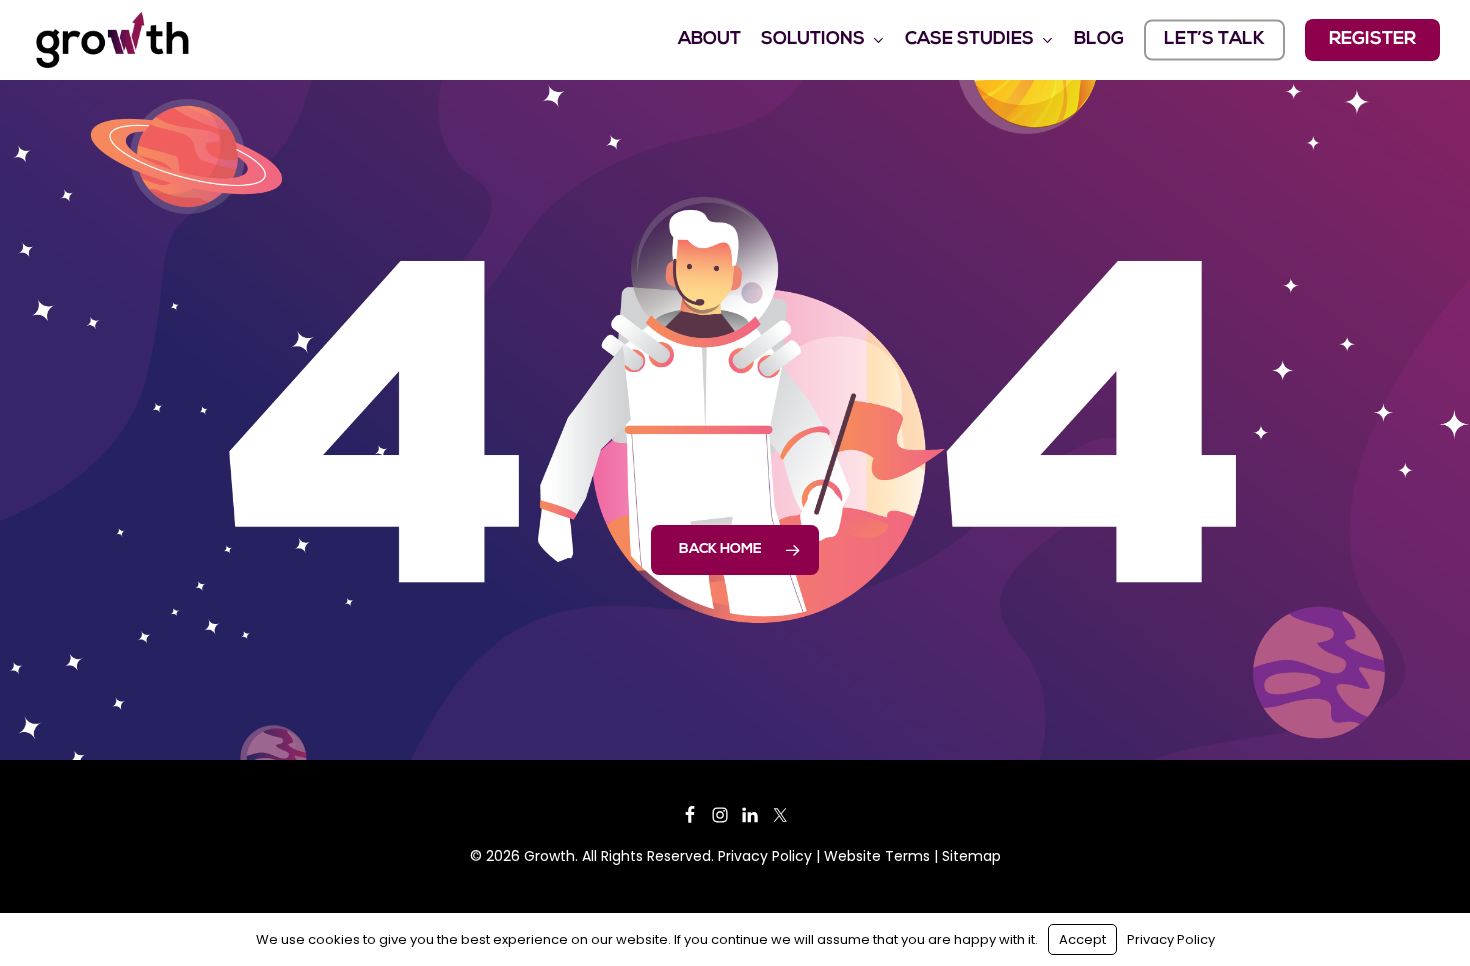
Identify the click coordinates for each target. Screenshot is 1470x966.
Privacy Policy (765, 856)
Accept (1082, 939)
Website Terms (877, 856)
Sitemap (971, 856)
